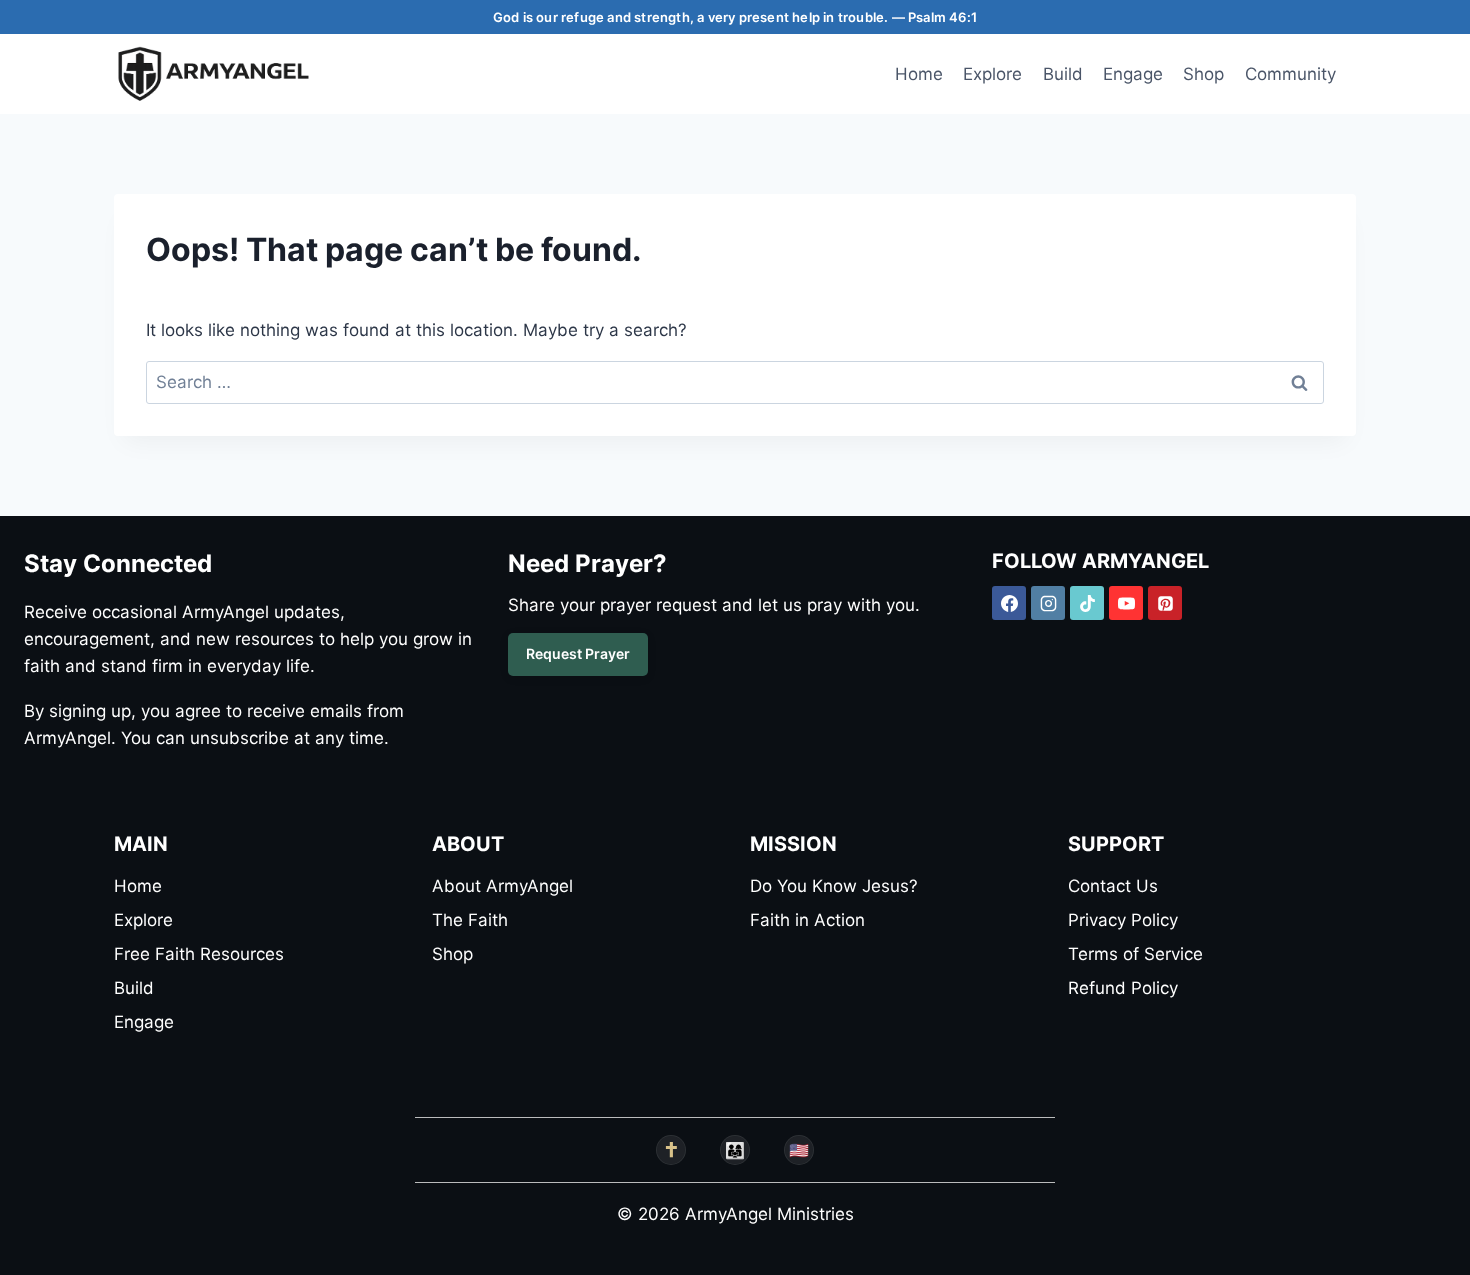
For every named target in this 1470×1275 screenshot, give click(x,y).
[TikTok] (1087, 603)
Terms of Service (1135, 954)
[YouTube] (1126, 603)
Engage (1133, 74)
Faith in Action (807, 920)
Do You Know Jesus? (834, 886)
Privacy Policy (1123, 920)
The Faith (470, 920)
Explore (992, 74)
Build (1063, 74)
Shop (1203, 74)
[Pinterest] (1165, 603)
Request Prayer (578, 653)
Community (1290, 74)
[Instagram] (1048, 603)
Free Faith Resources (199, 954)
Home (919, 74)
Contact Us (1113, 886)
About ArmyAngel (502, 886)
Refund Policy (1123, 988)
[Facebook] (1009, 603)
